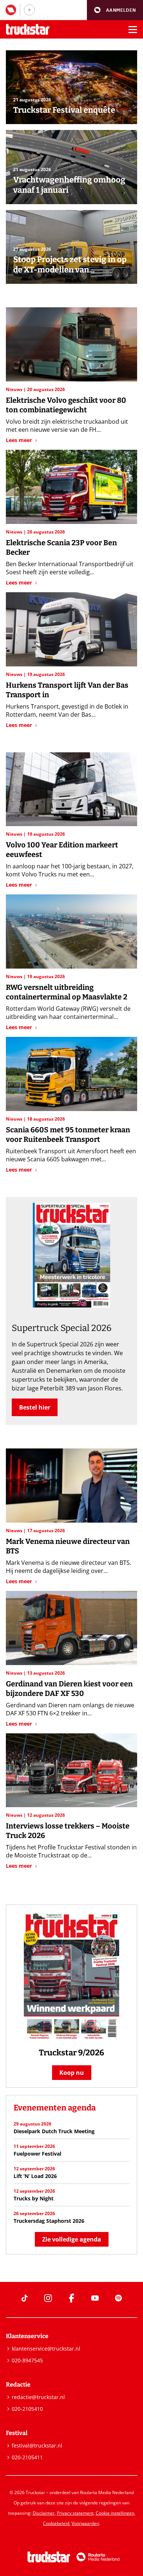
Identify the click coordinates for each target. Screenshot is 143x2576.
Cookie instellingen (115, 2513)
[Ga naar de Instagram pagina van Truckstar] (48, 2298)
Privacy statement (75, 2513)
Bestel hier (35, 1407)
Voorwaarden (85, 2523)
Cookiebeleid (56, 2523)
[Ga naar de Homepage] (28, 30)
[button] (115, 10)
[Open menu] (133, 29)
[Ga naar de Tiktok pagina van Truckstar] (25, 2298)
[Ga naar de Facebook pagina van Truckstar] (71, 2298)
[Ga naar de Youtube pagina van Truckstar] (95, 2298)
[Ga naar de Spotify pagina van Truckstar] (118, 2298)
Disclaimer (44, 2513)
